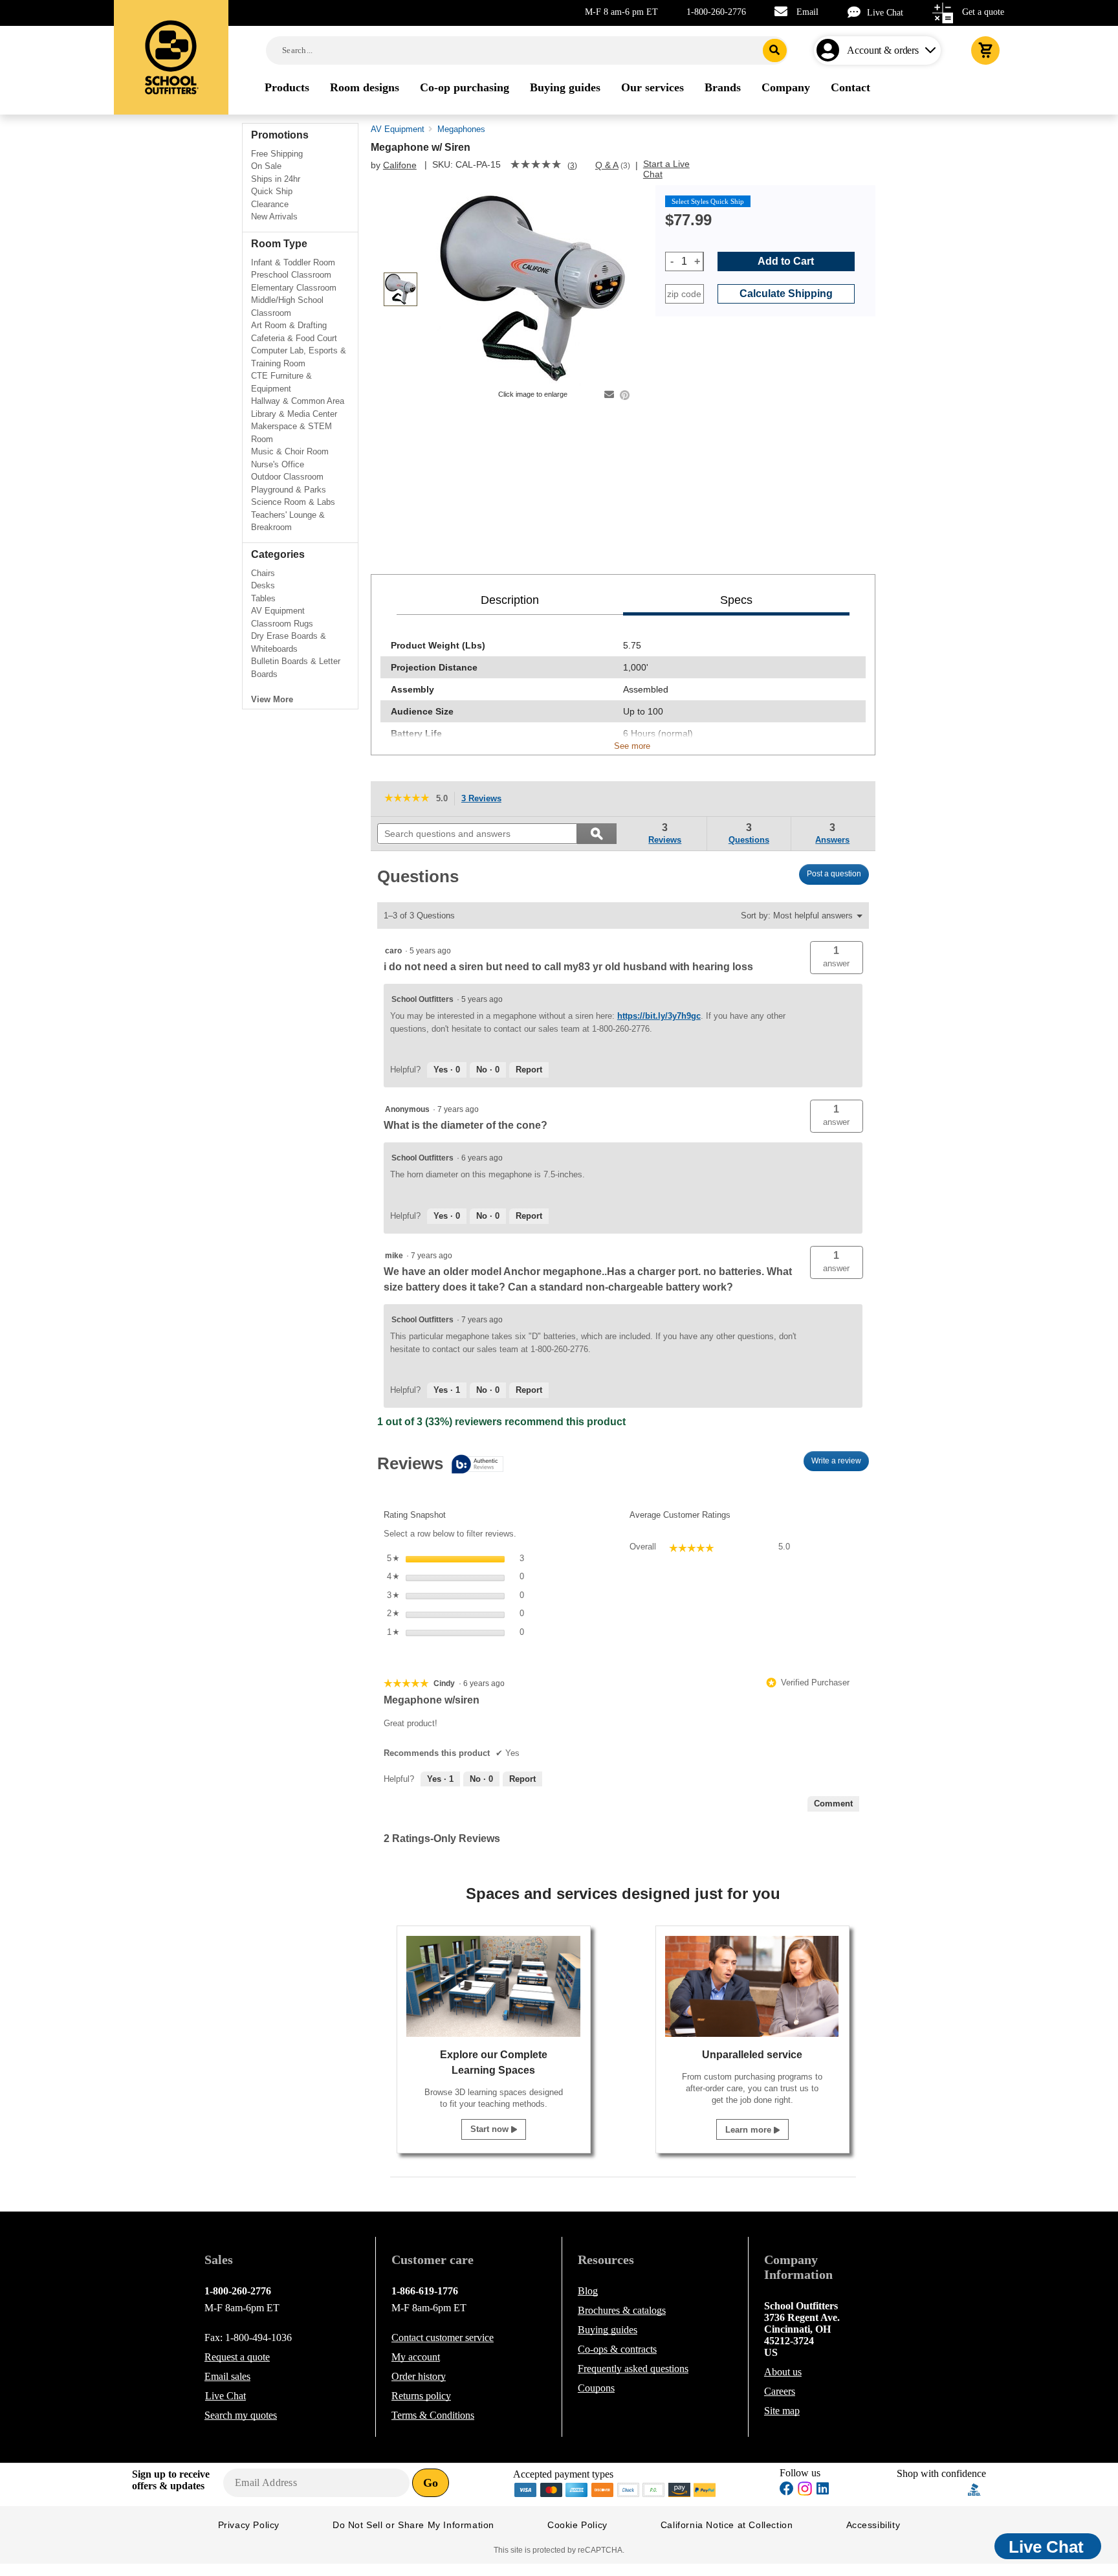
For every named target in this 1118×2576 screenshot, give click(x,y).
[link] (536, 166)
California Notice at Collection (727, 2525)
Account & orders (883, 50)
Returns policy (421, 2396)
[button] (837, 958)
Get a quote (983, 12)
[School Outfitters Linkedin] (823, 2490)
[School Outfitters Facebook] (787, 2490)
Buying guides (608, 2330)
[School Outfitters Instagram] (805, 2492)
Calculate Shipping (786, 294)
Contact (443, 2337)
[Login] (830, 50)
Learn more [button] (750, 2130)
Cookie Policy (577, 2525)
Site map (782, 2411)
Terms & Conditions (433, 2415)
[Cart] (985, 50)
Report (529, 1070)
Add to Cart (786, 261)
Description (510, 600)
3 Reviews (485, 800)
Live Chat (885, 13)
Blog (588, 2291)
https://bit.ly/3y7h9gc (659, 1016)
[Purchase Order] (654, 2488)
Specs (736, 600)
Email (807, 12)
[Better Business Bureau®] (974, 2488)
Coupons (596, 2388)
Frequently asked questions (633, 2369)
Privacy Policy (249, 2525)
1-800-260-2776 (716, 12)
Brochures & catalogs (622, 2310)
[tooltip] (440, 1465)
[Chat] (857, 12)
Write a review (840, 1464)
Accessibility (873, 2525)
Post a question (834, 874)
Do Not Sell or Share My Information (413, 2525)
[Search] (775, 50)
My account (416, 2357)
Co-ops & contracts (617, 2349)
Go (431, 2483)
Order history (419, 2376)
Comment (833, 1804)
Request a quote (237, 2357)
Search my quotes (241, 2415)
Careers (780, 2391)
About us (783, 2372)
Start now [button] (491, 2129)
